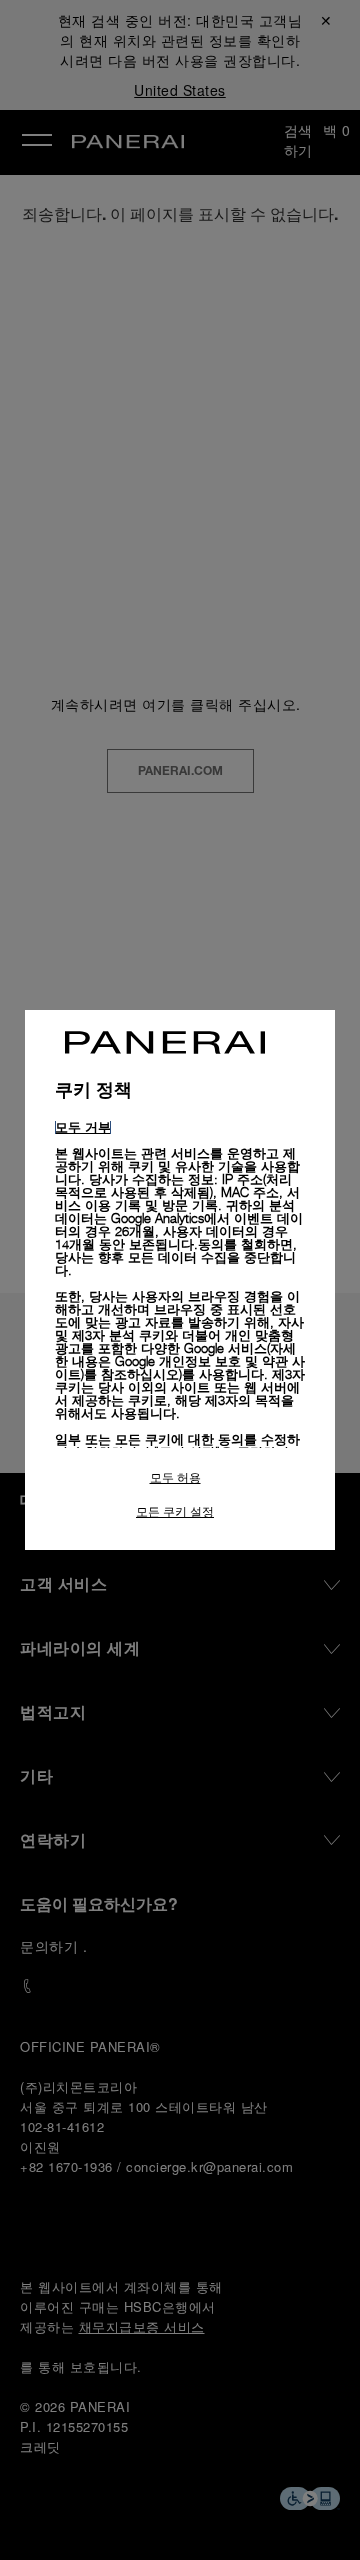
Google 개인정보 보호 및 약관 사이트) (180, 1367)
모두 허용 (175, 1477)
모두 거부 (83, 1127)
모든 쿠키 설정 (175, 1511)
